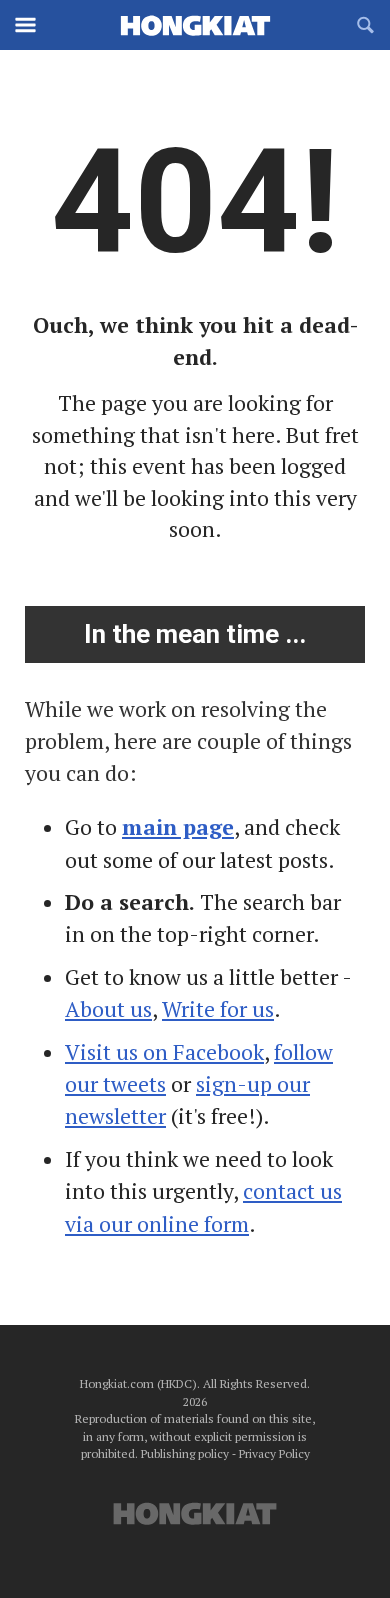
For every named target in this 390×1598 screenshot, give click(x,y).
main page (178, 827)
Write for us (218, 1009)
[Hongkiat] (195, 25)
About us (108, 1009)
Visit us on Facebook (164, 1052)
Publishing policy (185, 1453)
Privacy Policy (274, 1453)
